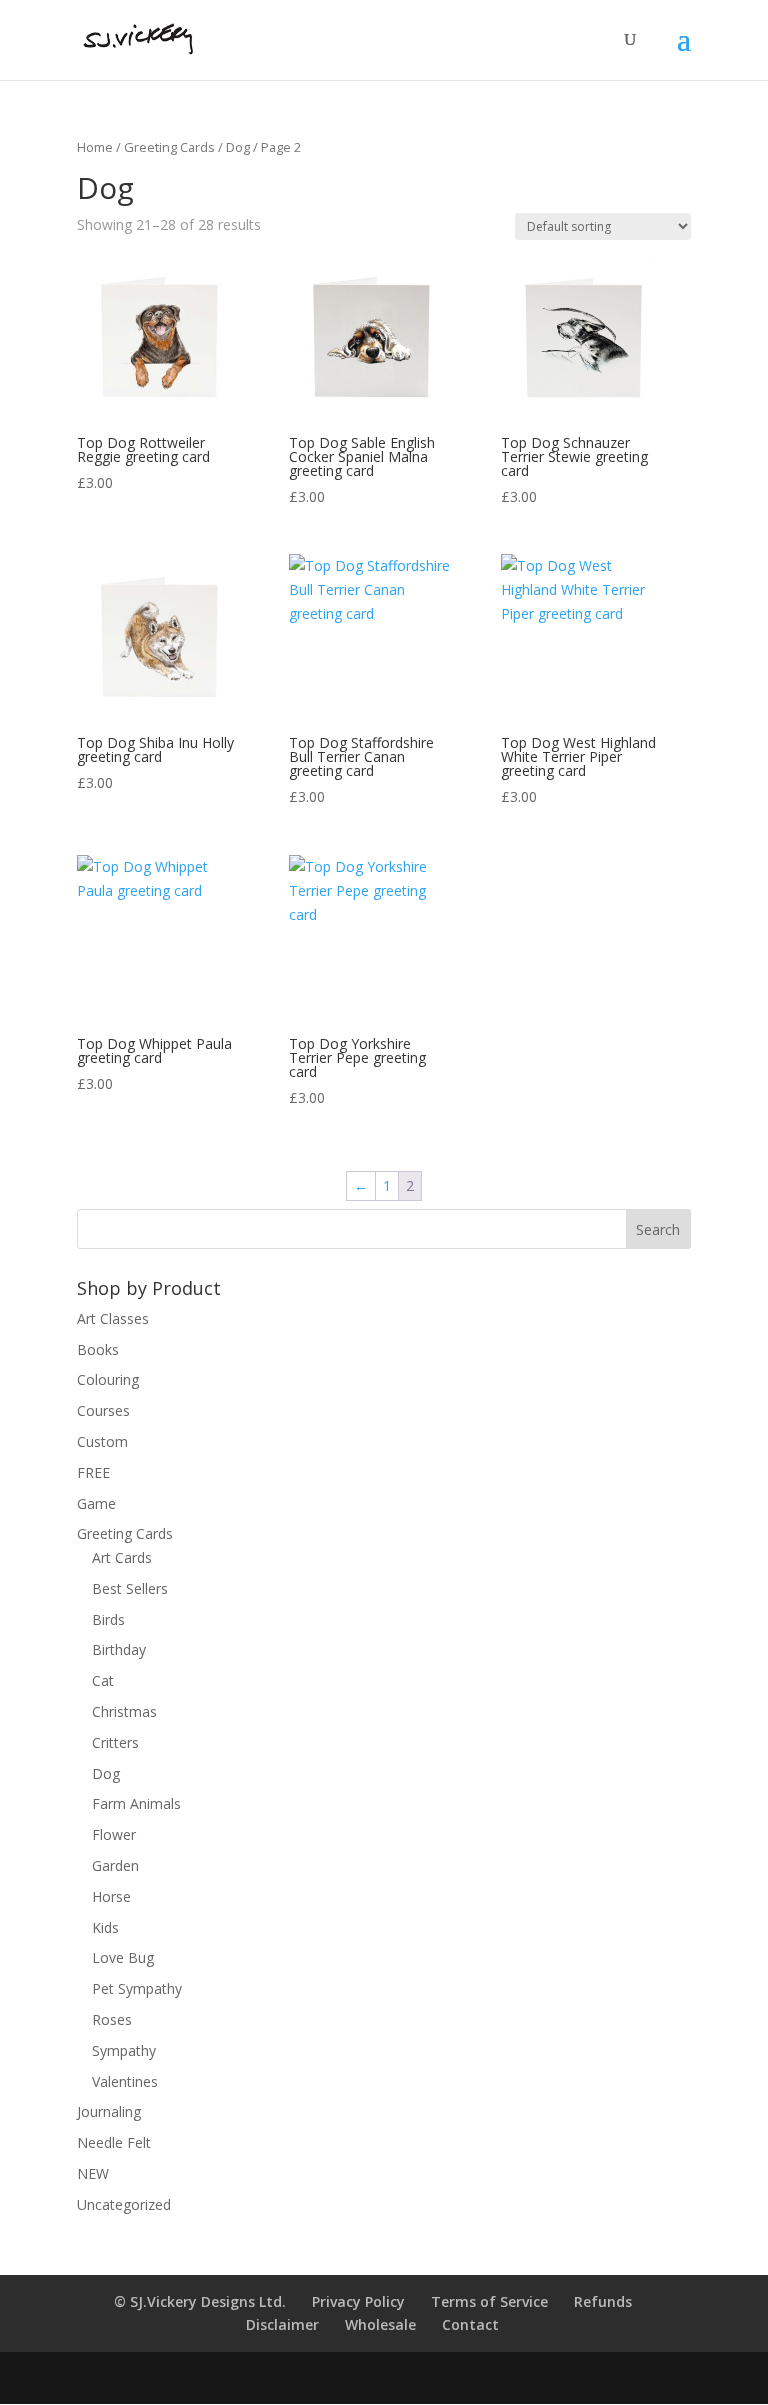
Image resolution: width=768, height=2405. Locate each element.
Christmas (124, 1711)
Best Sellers (130, 1588)
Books (98, 1349)
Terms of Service (489, 2301)
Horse (111, 1896)
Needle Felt (114, 2142)
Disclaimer (282, 2324)
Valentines (125, 2081)
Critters (115, 1742)
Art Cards (122, 1557)
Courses (103, 1410)
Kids (105, 1927)
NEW (93, 2173)
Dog (238, 147)
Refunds (603, 2301)
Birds (108, 1619)
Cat (103, 1680)
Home (95, 147)
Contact (470, 2324)
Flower (114, 1834)
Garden (115, 1865)
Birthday (119, 1649)
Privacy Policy (358, 2301)
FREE (93, 1472)
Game (96, 1503)
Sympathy (124, 2050)
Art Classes (113, 1318)
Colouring (108, 1379)
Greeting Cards (169, 147)
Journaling (109, 2111)
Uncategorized (124, 2204)
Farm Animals (136, 1803)
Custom (102, 1441)
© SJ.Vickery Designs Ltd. (200, 2301)
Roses (112, 2019)
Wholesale (380, 2324)
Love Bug (123, 1957)
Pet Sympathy (137, 1988)
